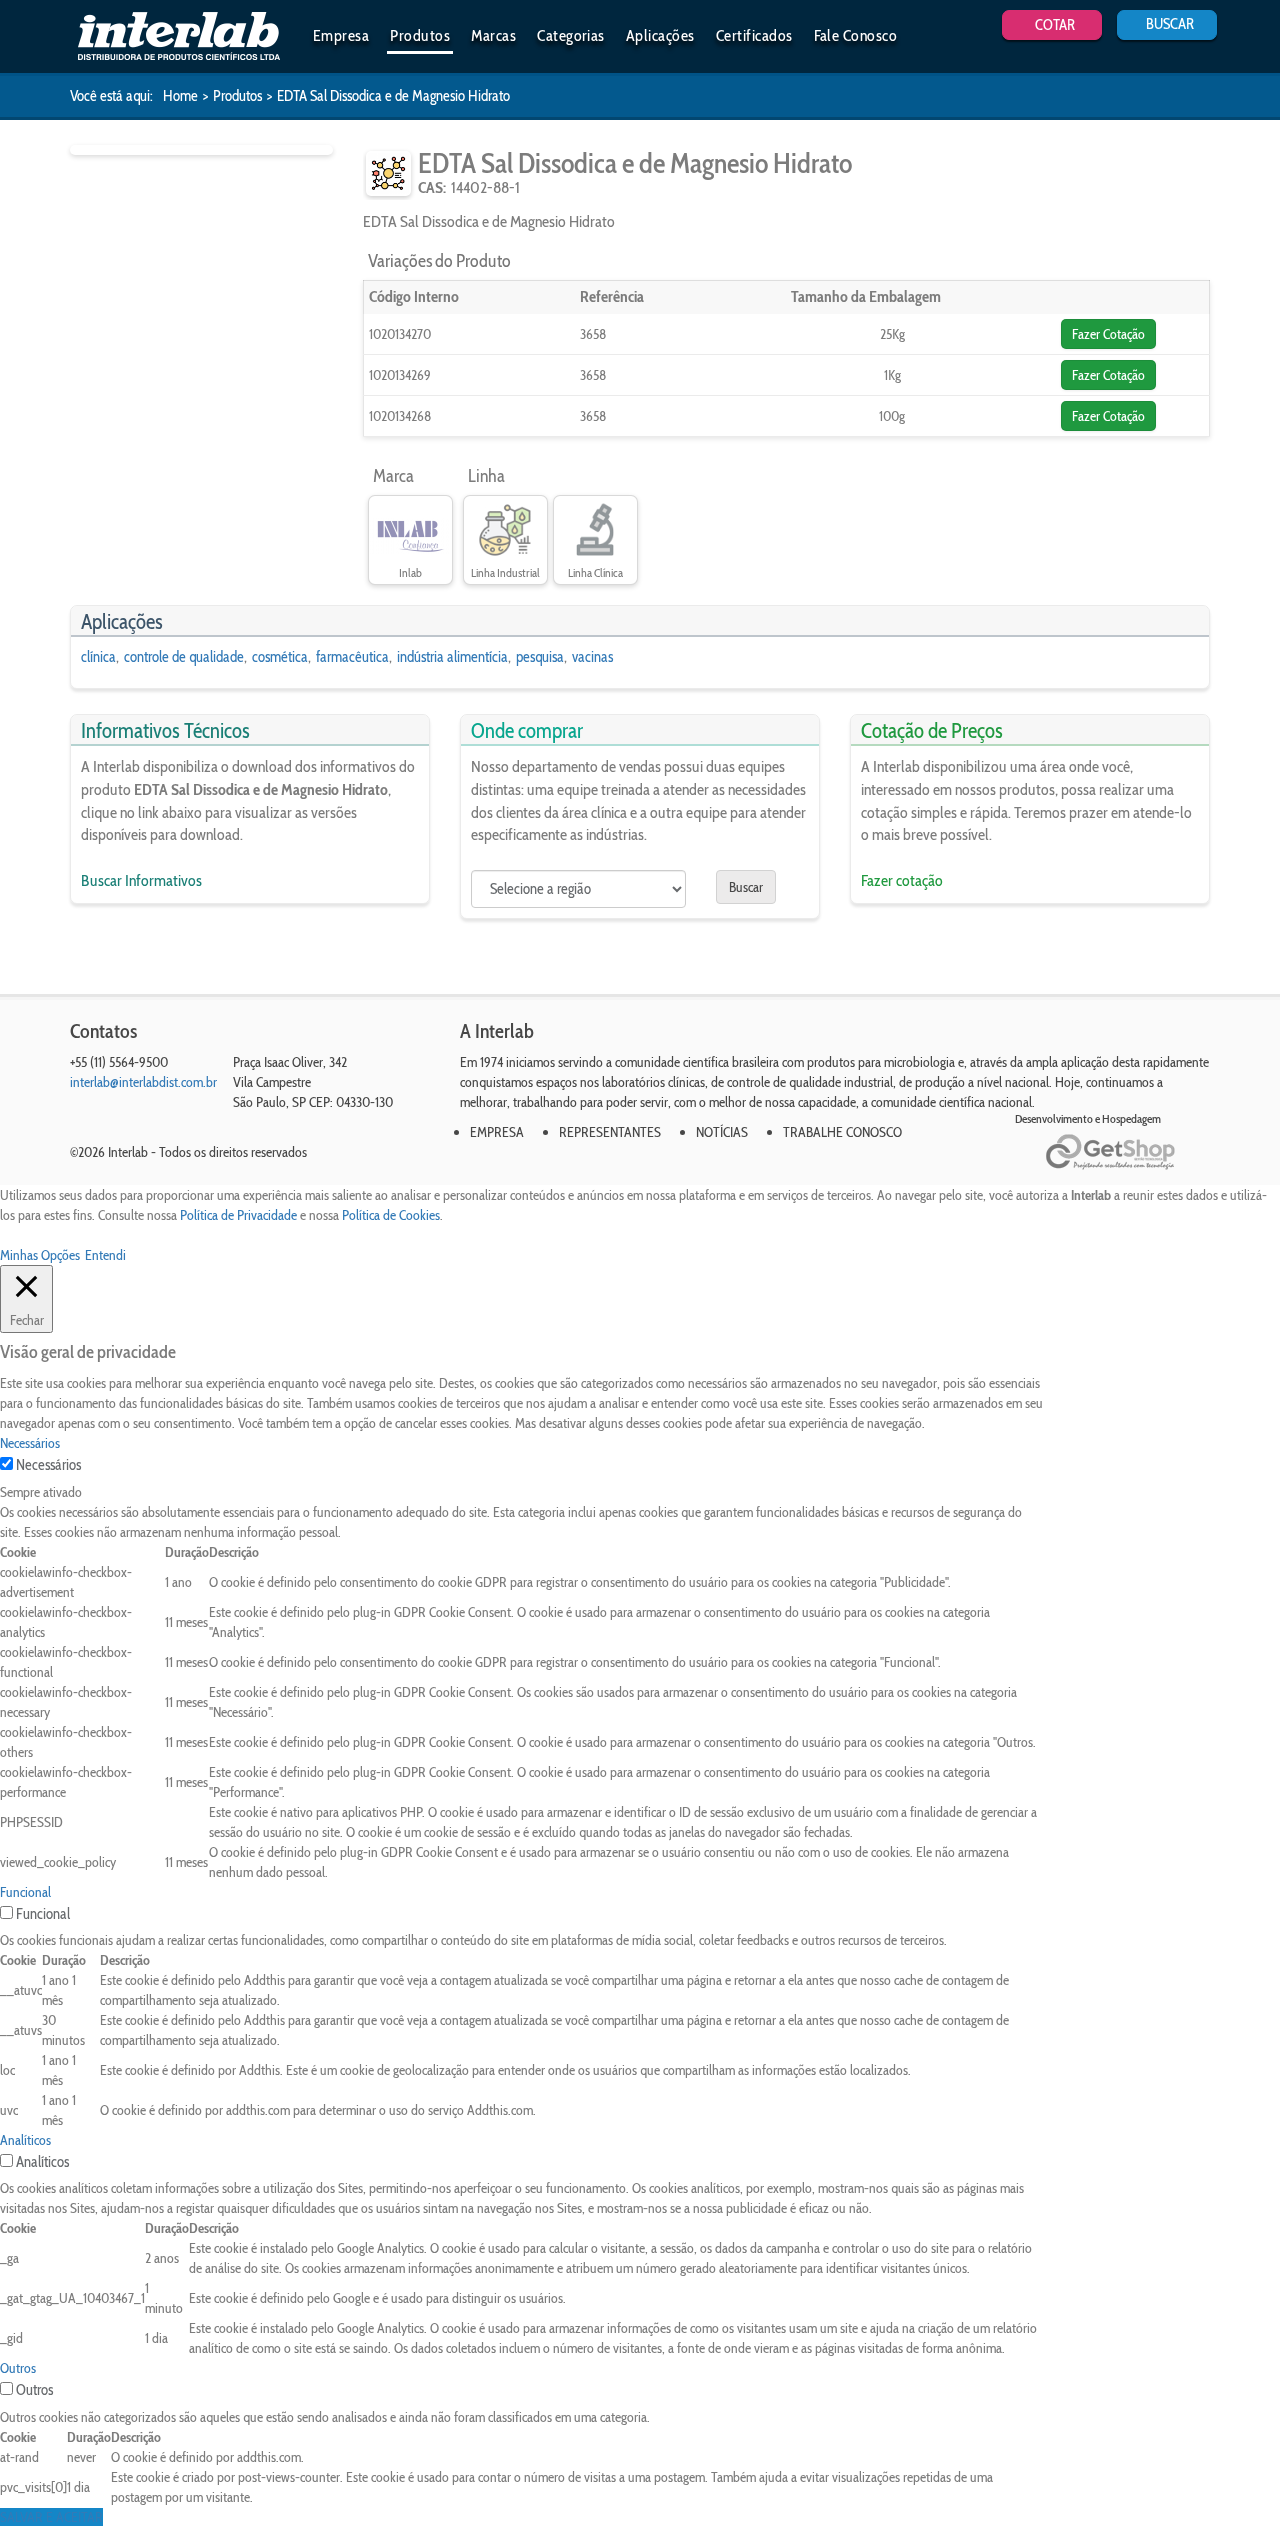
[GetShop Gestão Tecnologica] (1127, 1152)
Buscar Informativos (141, 880)
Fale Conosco (856, 35)
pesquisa (540, 657)
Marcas (493, 35)
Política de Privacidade (238, 1215)
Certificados (754, 35)
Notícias (722, 1132)
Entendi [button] (105, 1255)
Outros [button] (18, 2368)
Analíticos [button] (25, 2140)
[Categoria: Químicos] (388, 173)
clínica (98, 657)
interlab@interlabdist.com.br (143, 1082)
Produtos (420, 35)
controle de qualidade (184, 657)
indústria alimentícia (452, 657)
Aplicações (660, 35)
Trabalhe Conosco (842, 1132)
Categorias (571, 35)
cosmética (280, 657)
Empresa (341, 35)
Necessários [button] (30, 1443)
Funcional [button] (25, 1892)
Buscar (746, 887)
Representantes (610, 1132)
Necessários (48, 1465)
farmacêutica (352, 657)
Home (180, 96)
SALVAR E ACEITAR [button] (51, 2517)
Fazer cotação (902, 880)
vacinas (592, 657)
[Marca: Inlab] (410, 531)
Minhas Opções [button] (40, 1255)
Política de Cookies (391, 1215)
